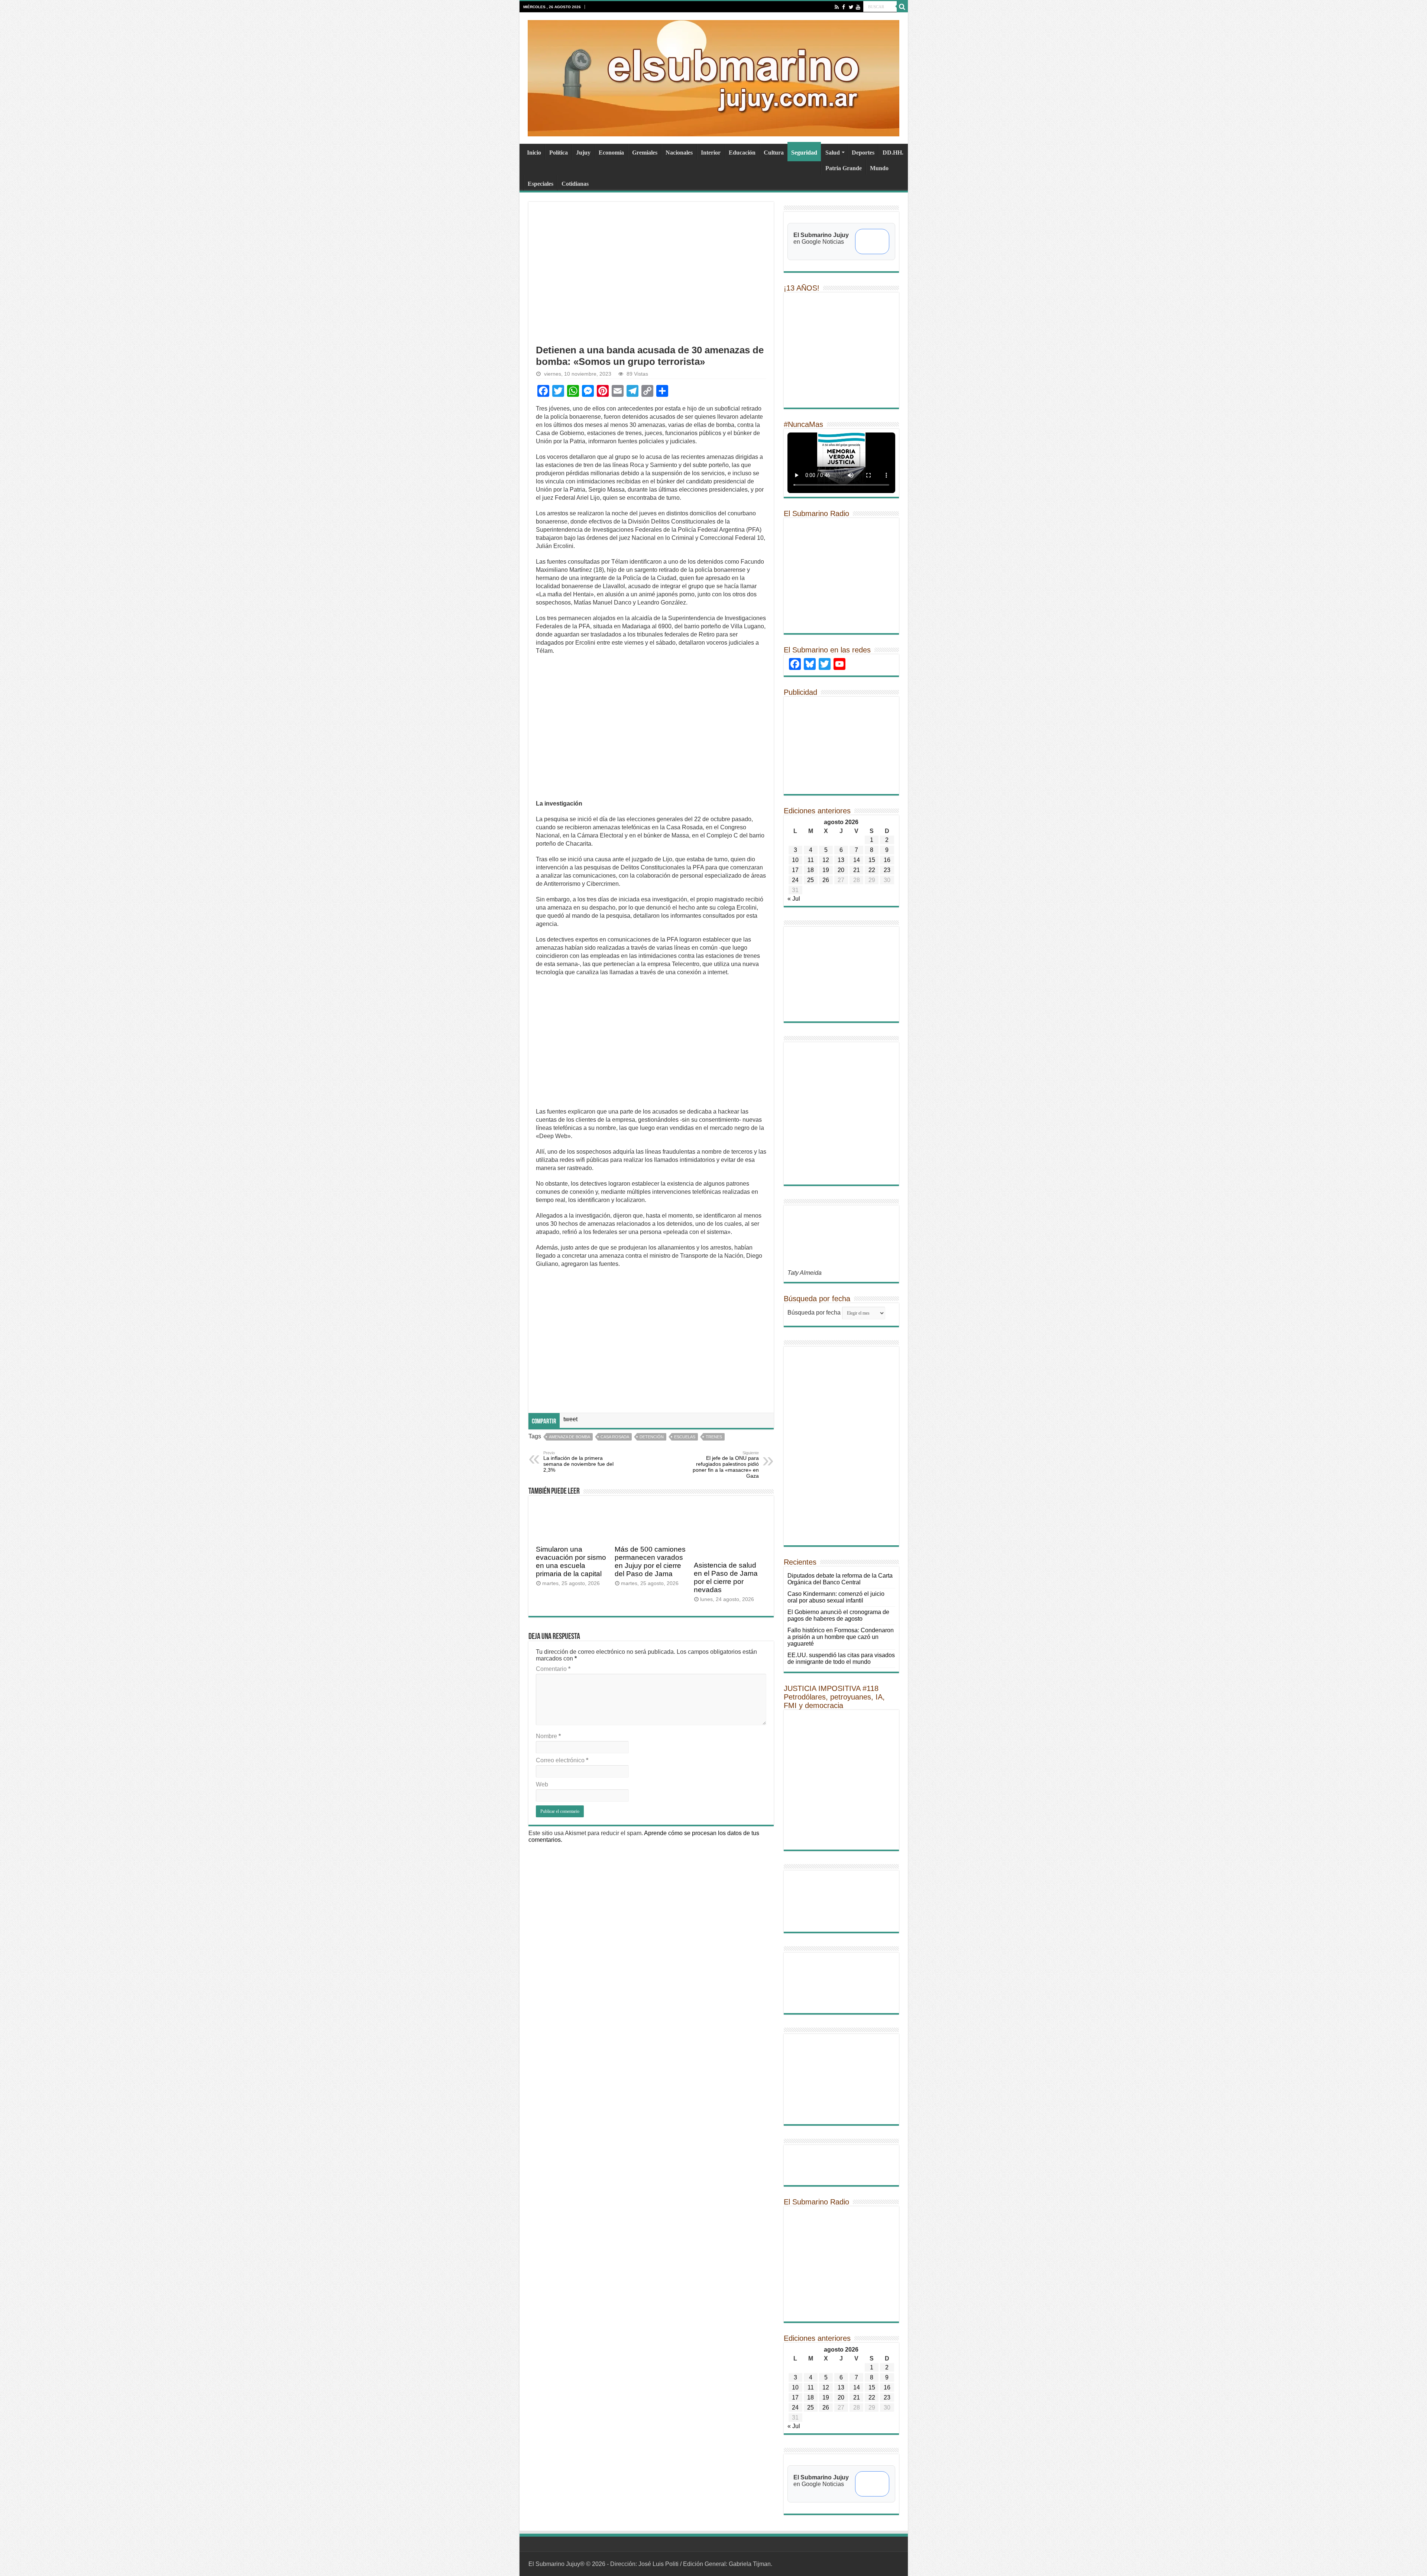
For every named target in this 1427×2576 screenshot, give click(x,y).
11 (811, 860)
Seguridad (804, 153)
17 (795, 870)
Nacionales (679, 153)
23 (887, 870)
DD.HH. (893, 153)
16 (887, 860)
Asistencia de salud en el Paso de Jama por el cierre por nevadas (726, 1577)
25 (810, 880)
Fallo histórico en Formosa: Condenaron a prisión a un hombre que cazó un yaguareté (841, 1637)
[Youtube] (858, 7)
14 (857, 860)
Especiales (541, 184)
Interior (711, 153)
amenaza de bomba (569, 1437)
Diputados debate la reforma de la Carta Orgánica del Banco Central (840, 1579)
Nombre (548, 1736)
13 (841, 860)
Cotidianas (575, 184)
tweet (570, 1419)
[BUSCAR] (902, 7)
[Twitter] (851, 7)
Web (542, 1784)
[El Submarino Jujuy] (713, 77)
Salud (833, 153)
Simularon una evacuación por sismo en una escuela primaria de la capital (571, 1561)
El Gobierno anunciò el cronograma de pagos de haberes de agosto (838, 1615)
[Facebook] (844, 7)
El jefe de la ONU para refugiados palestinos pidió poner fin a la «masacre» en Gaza (726, 1465)
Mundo (879, 168)
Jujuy (583, 153)
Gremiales (645, 153)
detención (652, 1437)
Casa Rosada (615, 1437)
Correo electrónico (562, 1760)
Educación (742, 153)
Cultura (774, 153)
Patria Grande (844, 168)
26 (826, 880)
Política (559, 153)
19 (826, 870)
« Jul (794, 899)
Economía (611, 153)
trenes (714, 1437)
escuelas (685, 1437)
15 (872, 860)
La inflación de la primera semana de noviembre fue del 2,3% (578, 1462)
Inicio (534, 153)
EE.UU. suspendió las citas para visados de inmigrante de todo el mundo (841, 1658)
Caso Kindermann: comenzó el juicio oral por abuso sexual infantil (836, 1597)
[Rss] (837, 7)
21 (857, 870)
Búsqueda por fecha (814, 1313)
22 (872, 870)
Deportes (863, 153)
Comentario (553, 1669)
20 (841, 870)
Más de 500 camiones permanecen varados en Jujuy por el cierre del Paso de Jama (650, 1561)
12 (826, 860)
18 (810, 870)
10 (795, 860)
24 (795, 880)
